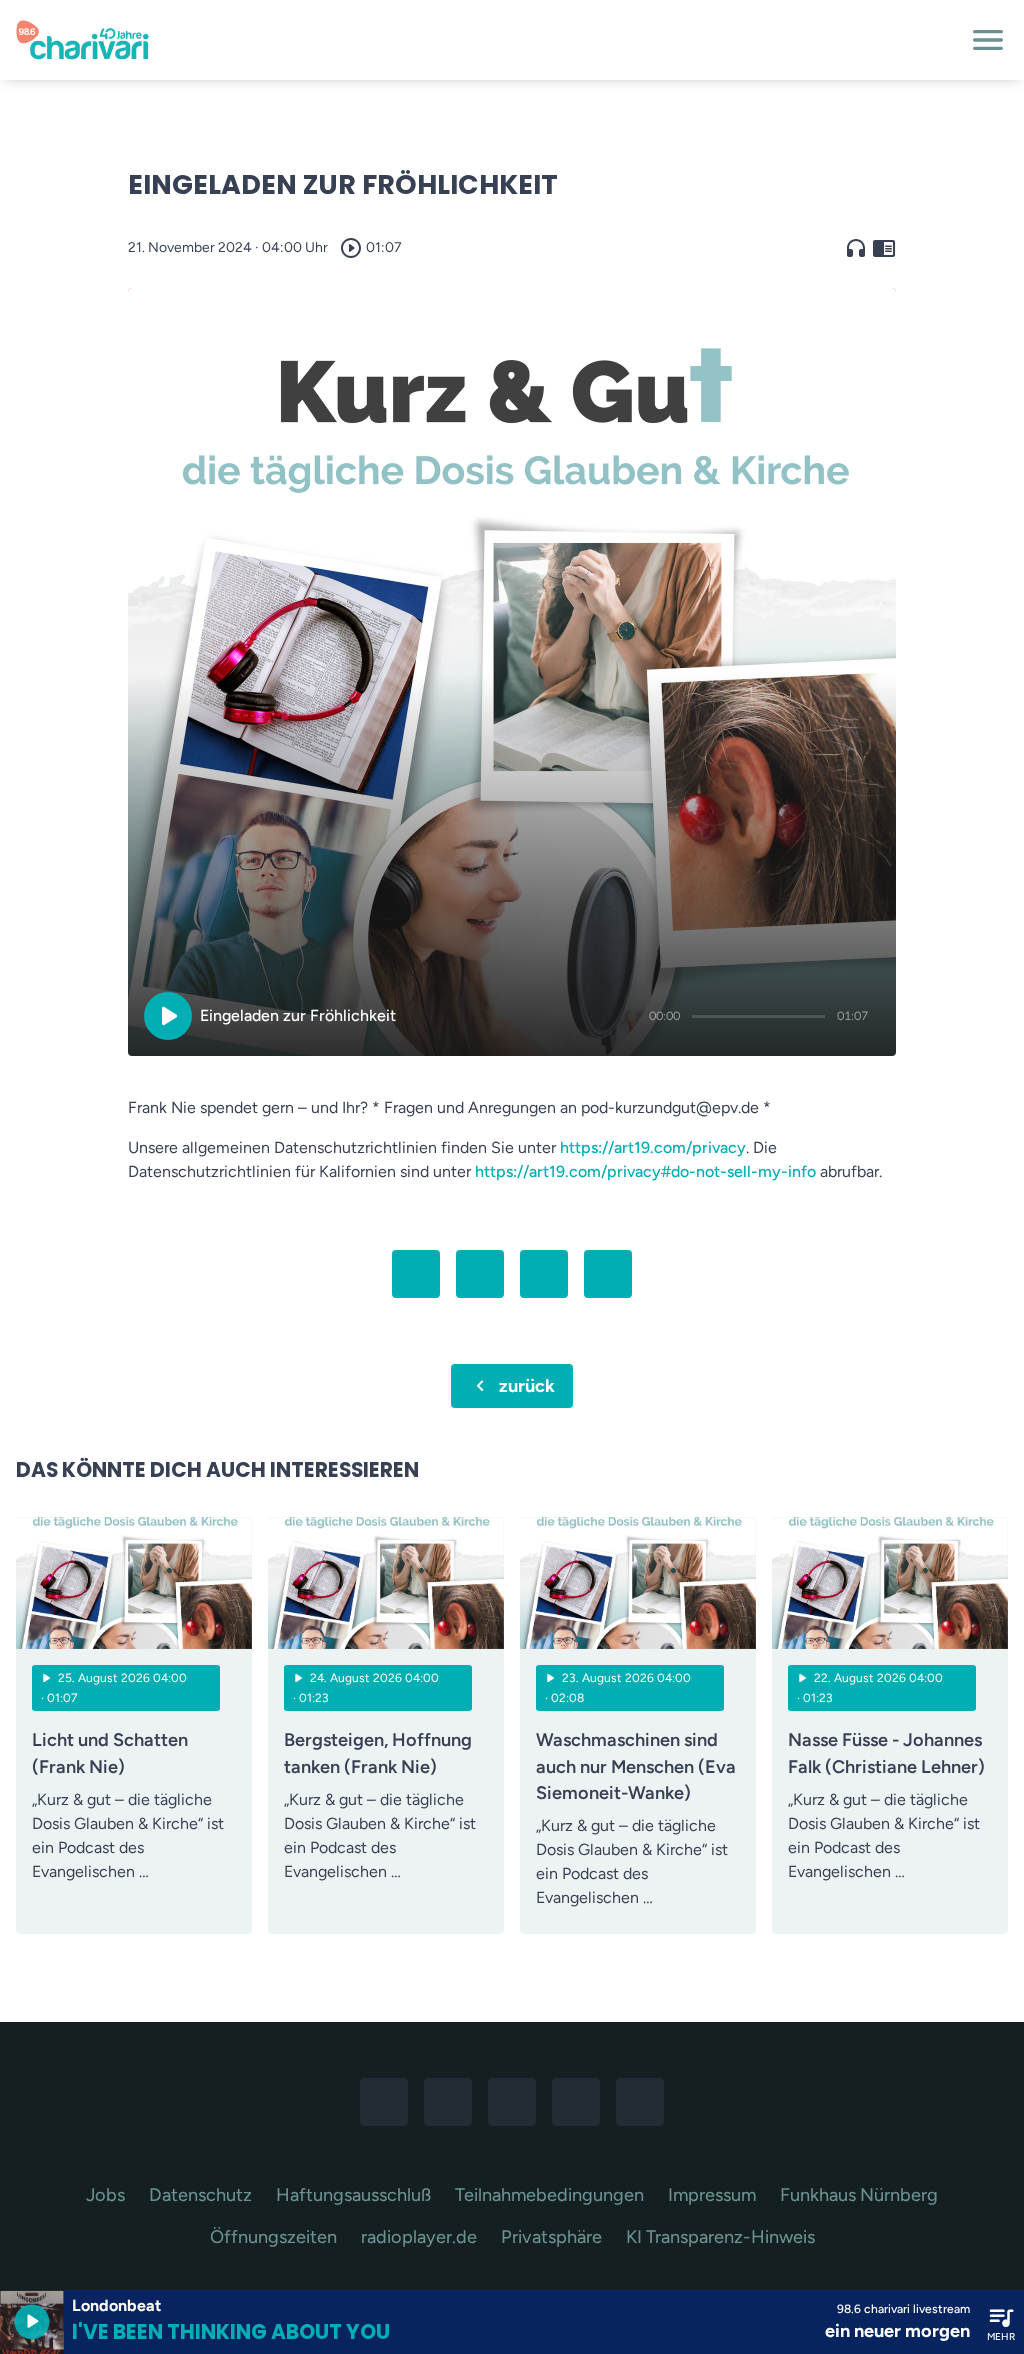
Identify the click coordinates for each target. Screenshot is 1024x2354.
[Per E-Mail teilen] (608, 1274)
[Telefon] (576, 2102)
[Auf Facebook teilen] (416, 1274)
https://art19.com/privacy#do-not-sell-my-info (645, 1171)
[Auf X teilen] (480, 1274)
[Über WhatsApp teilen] (544, 1274)
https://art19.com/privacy (653, 1147)
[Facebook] (384, 2102)
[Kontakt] (640, 2102)
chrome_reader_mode (884, 248)
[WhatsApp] (512, 2102)
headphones (856, 248)
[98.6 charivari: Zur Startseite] (488, 40)
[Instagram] (448, 2102)
